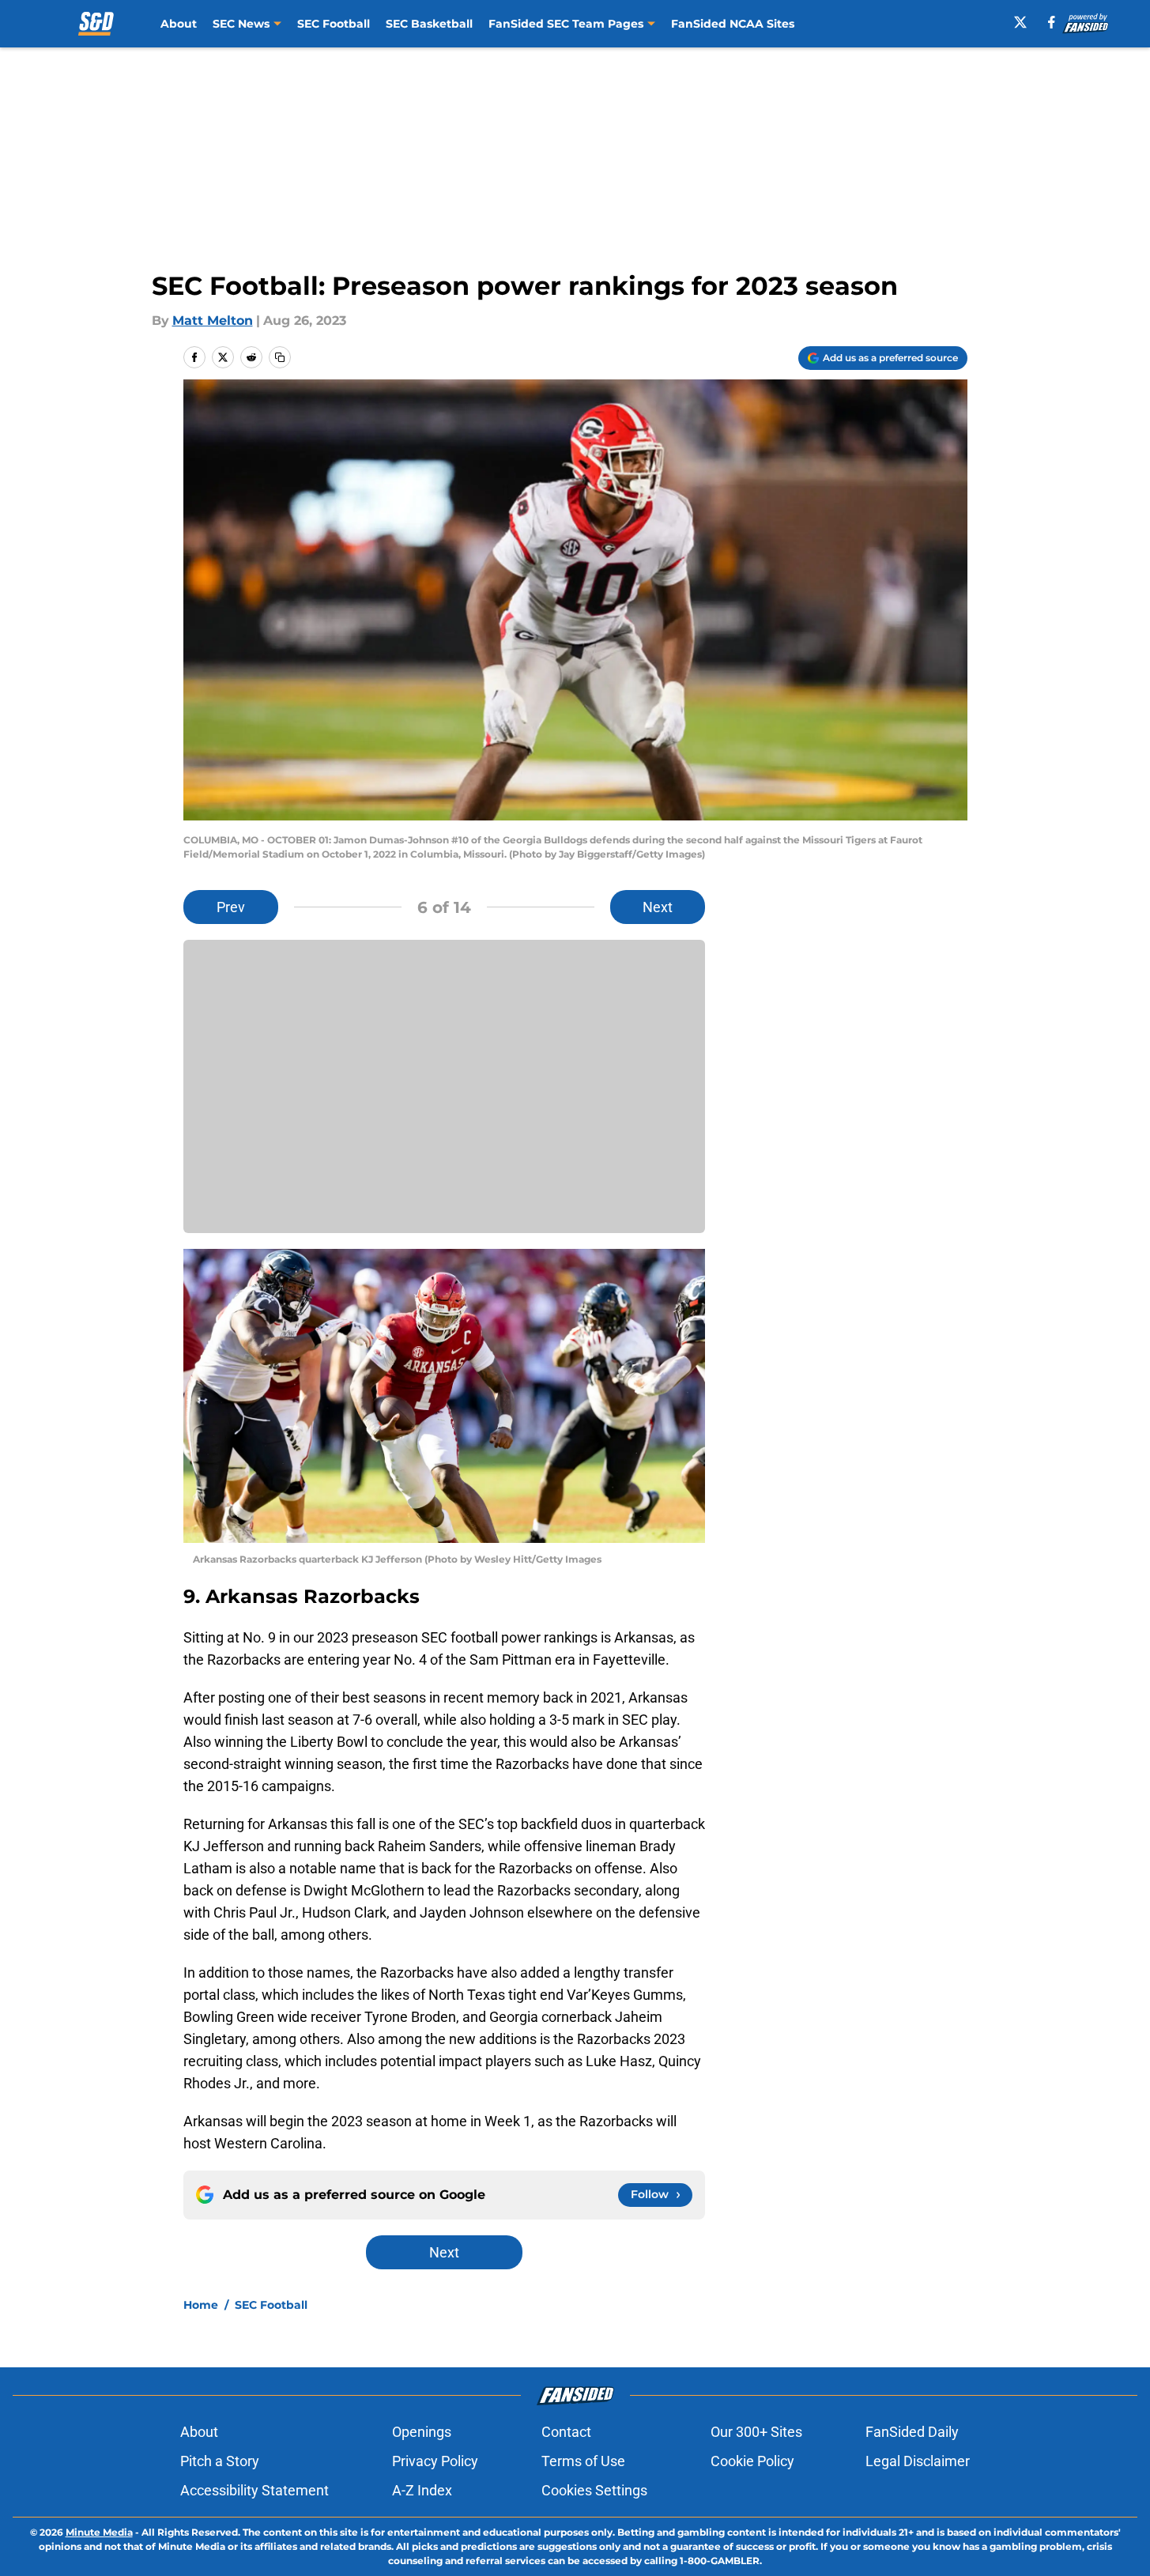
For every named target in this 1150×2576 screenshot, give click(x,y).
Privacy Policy (435, 2461)
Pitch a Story (220, 2461)
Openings (422, 2432)
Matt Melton (213, 321)
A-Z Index (422, 2490)
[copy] (280, 357)
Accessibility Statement (255, 2490)
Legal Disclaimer (918, 2461)
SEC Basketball (429, 24)
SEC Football (334, 24)
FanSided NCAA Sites (733, 24)
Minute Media (99, 2532)
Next (658, 907)
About (179, 24)
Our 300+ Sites (756, 2432)
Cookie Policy (752, 2461)
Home (201, 2305)
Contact (566, 2432)
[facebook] (1052, 22)
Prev (231, 907)
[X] (1020, 22)
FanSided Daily (912, 2432)
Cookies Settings (594, 2490)
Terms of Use (583, 2461)
